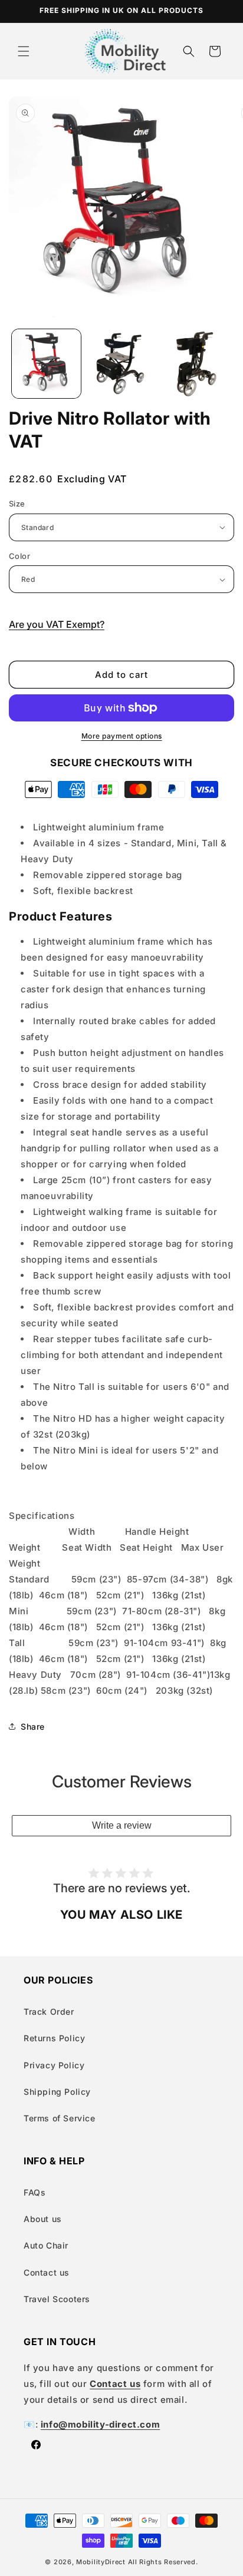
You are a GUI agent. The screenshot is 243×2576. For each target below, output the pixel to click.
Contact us (47, 2272)
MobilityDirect (101, 2562)
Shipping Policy (57, 2092)
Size (17, 504)
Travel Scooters (57, 2299)
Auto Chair (46, 2245)
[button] (24, 51)
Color (19, 556)
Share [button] (33, 1726)
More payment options (122, 736)
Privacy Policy (54, 2065)
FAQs (35, 2192)
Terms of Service (60, 2118)
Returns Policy (54, 2038)
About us (43, 2219)
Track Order (49, 2012)
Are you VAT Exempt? (57, 624)
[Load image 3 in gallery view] (196, 364)
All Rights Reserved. (163, 2562)
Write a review (122, 1825)
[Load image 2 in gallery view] (121, 364)
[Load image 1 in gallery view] (46, 364)
